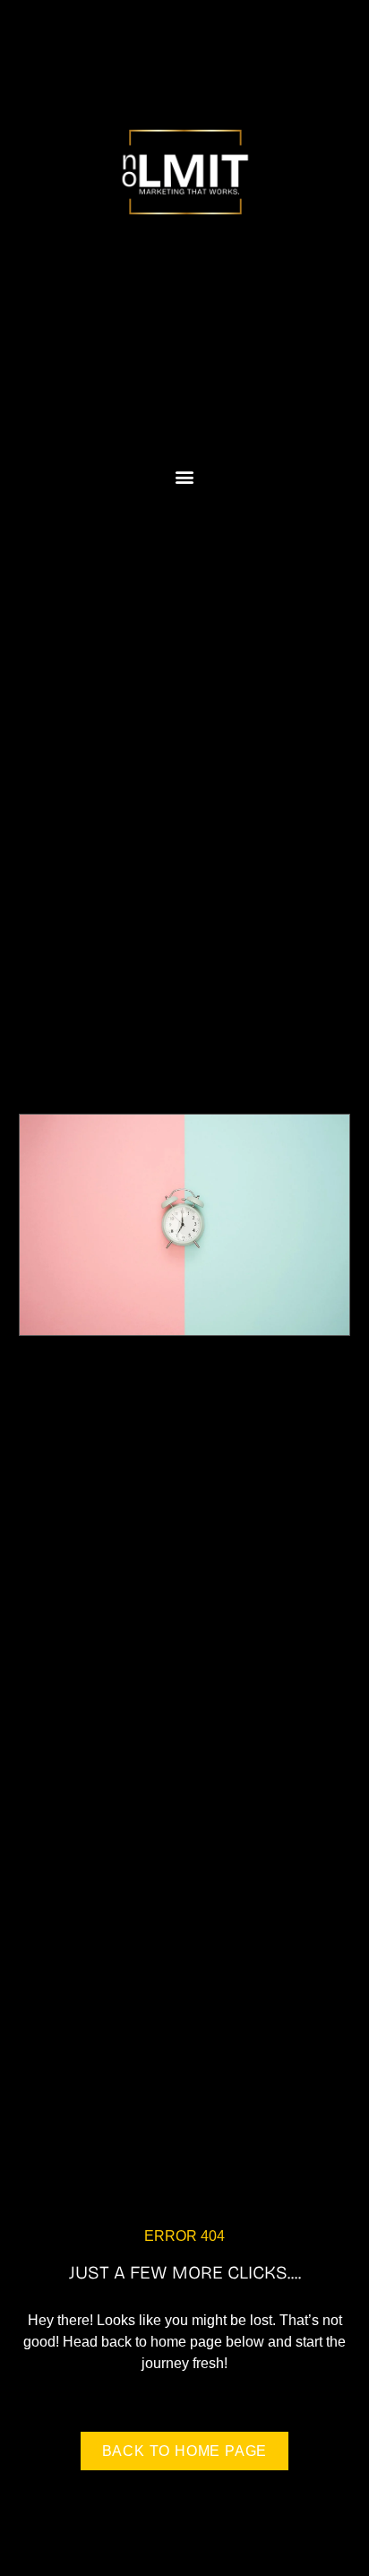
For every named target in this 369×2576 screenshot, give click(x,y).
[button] (185, 477)
